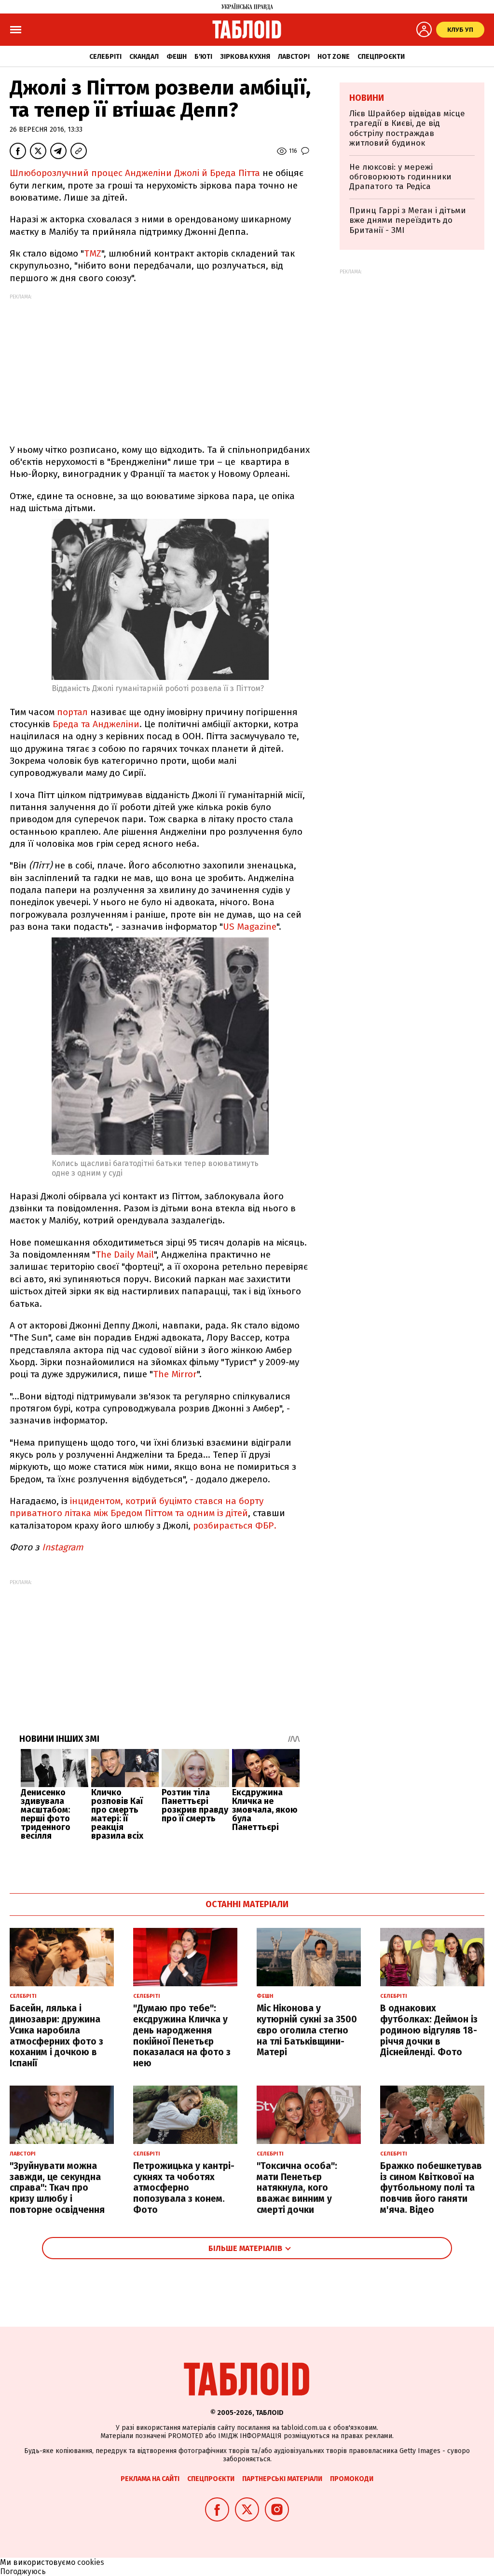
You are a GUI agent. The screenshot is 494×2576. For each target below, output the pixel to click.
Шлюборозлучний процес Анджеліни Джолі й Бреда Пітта (135, 173)
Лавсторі (294, 57)
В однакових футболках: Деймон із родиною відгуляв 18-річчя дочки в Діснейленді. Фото (429, 2030)
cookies (91, 2562)
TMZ (93, 253)
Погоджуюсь (23, 2571)
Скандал (144, 57)
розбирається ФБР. (235, 1525)
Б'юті (203, 57)
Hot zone (334, 57)
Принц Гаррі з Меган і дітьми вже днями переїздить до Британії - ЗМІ (408, 220)
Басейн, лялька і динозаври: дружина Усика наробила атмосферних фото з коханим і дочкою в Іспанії (56, 2036)
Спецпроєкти (381, 57)
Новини (367, 98)
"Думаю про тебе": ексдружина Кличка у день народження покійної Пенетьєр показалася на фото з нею (182, 2036)
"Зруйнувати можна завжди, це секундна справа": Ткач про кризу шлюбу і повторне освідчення (57, 2188)
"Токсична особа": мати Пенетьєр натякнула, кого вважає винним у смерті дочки (297, 2188)
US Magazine (250, 927)
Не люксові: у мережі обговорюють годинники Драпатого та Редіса (400, 177)
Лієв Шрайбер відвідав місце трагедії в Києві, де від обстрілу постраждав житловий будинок (407, 128)
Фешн (177, 57)
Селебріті (105, 57)
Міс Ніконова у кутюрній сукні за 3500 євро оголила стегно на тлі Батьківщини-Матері (307, 2030)
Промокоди (352, 2479)
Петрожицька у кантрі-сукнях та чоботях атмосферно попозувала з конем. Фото (184, 2188)
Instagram (62, 1547)
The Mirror (175, 1374)
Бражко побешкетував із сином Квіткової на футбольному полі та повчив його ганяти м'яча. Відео (431, 2188)
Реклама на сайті (150, 2479)
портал (72, 712)
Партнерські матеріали (282, 2479)
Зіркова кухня (245, 57)
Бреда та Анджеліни (96, 724)
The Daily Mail (125, 1254)
